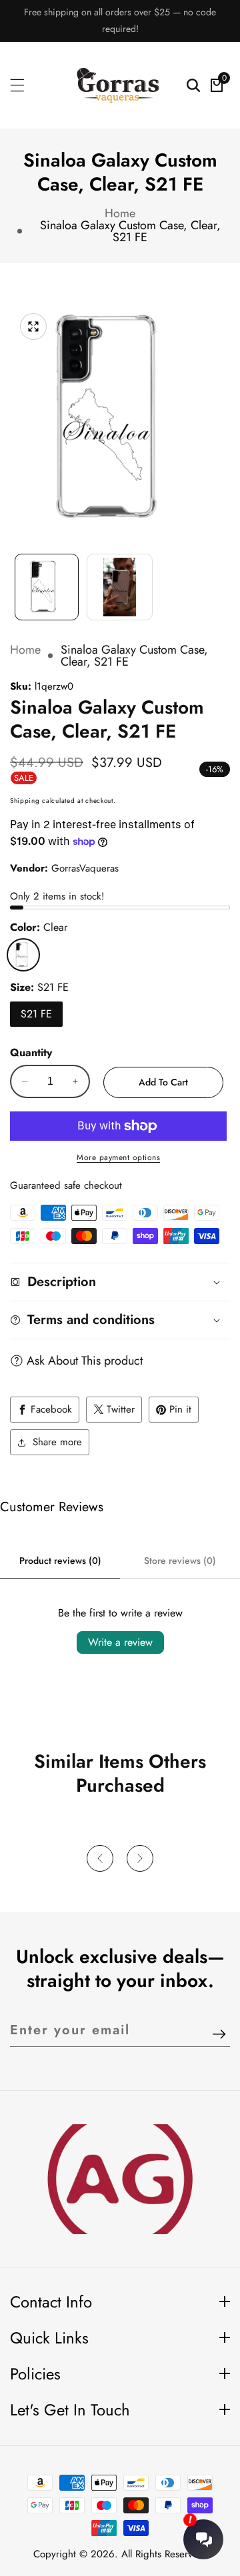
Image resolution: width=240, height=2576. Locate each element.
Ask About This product (85, 1361)
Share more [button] (57, 1442)
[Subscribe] (219, 2035)
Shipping (25, 801)
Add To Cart (163, 1082)
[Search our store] (193, 85)
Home (120, 213)
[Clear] (23, 955)
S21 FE (36, 1014)
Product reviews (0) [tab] (60, 1561)
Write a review (120, 1642)
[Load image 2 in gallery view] (120, 587)
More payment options (118, 1157)
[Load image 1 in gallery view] (47, 587)
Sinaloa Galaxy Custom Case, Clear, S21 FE (130, 231)
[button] (100, 1858)
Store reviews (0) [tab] (180, 1561)
